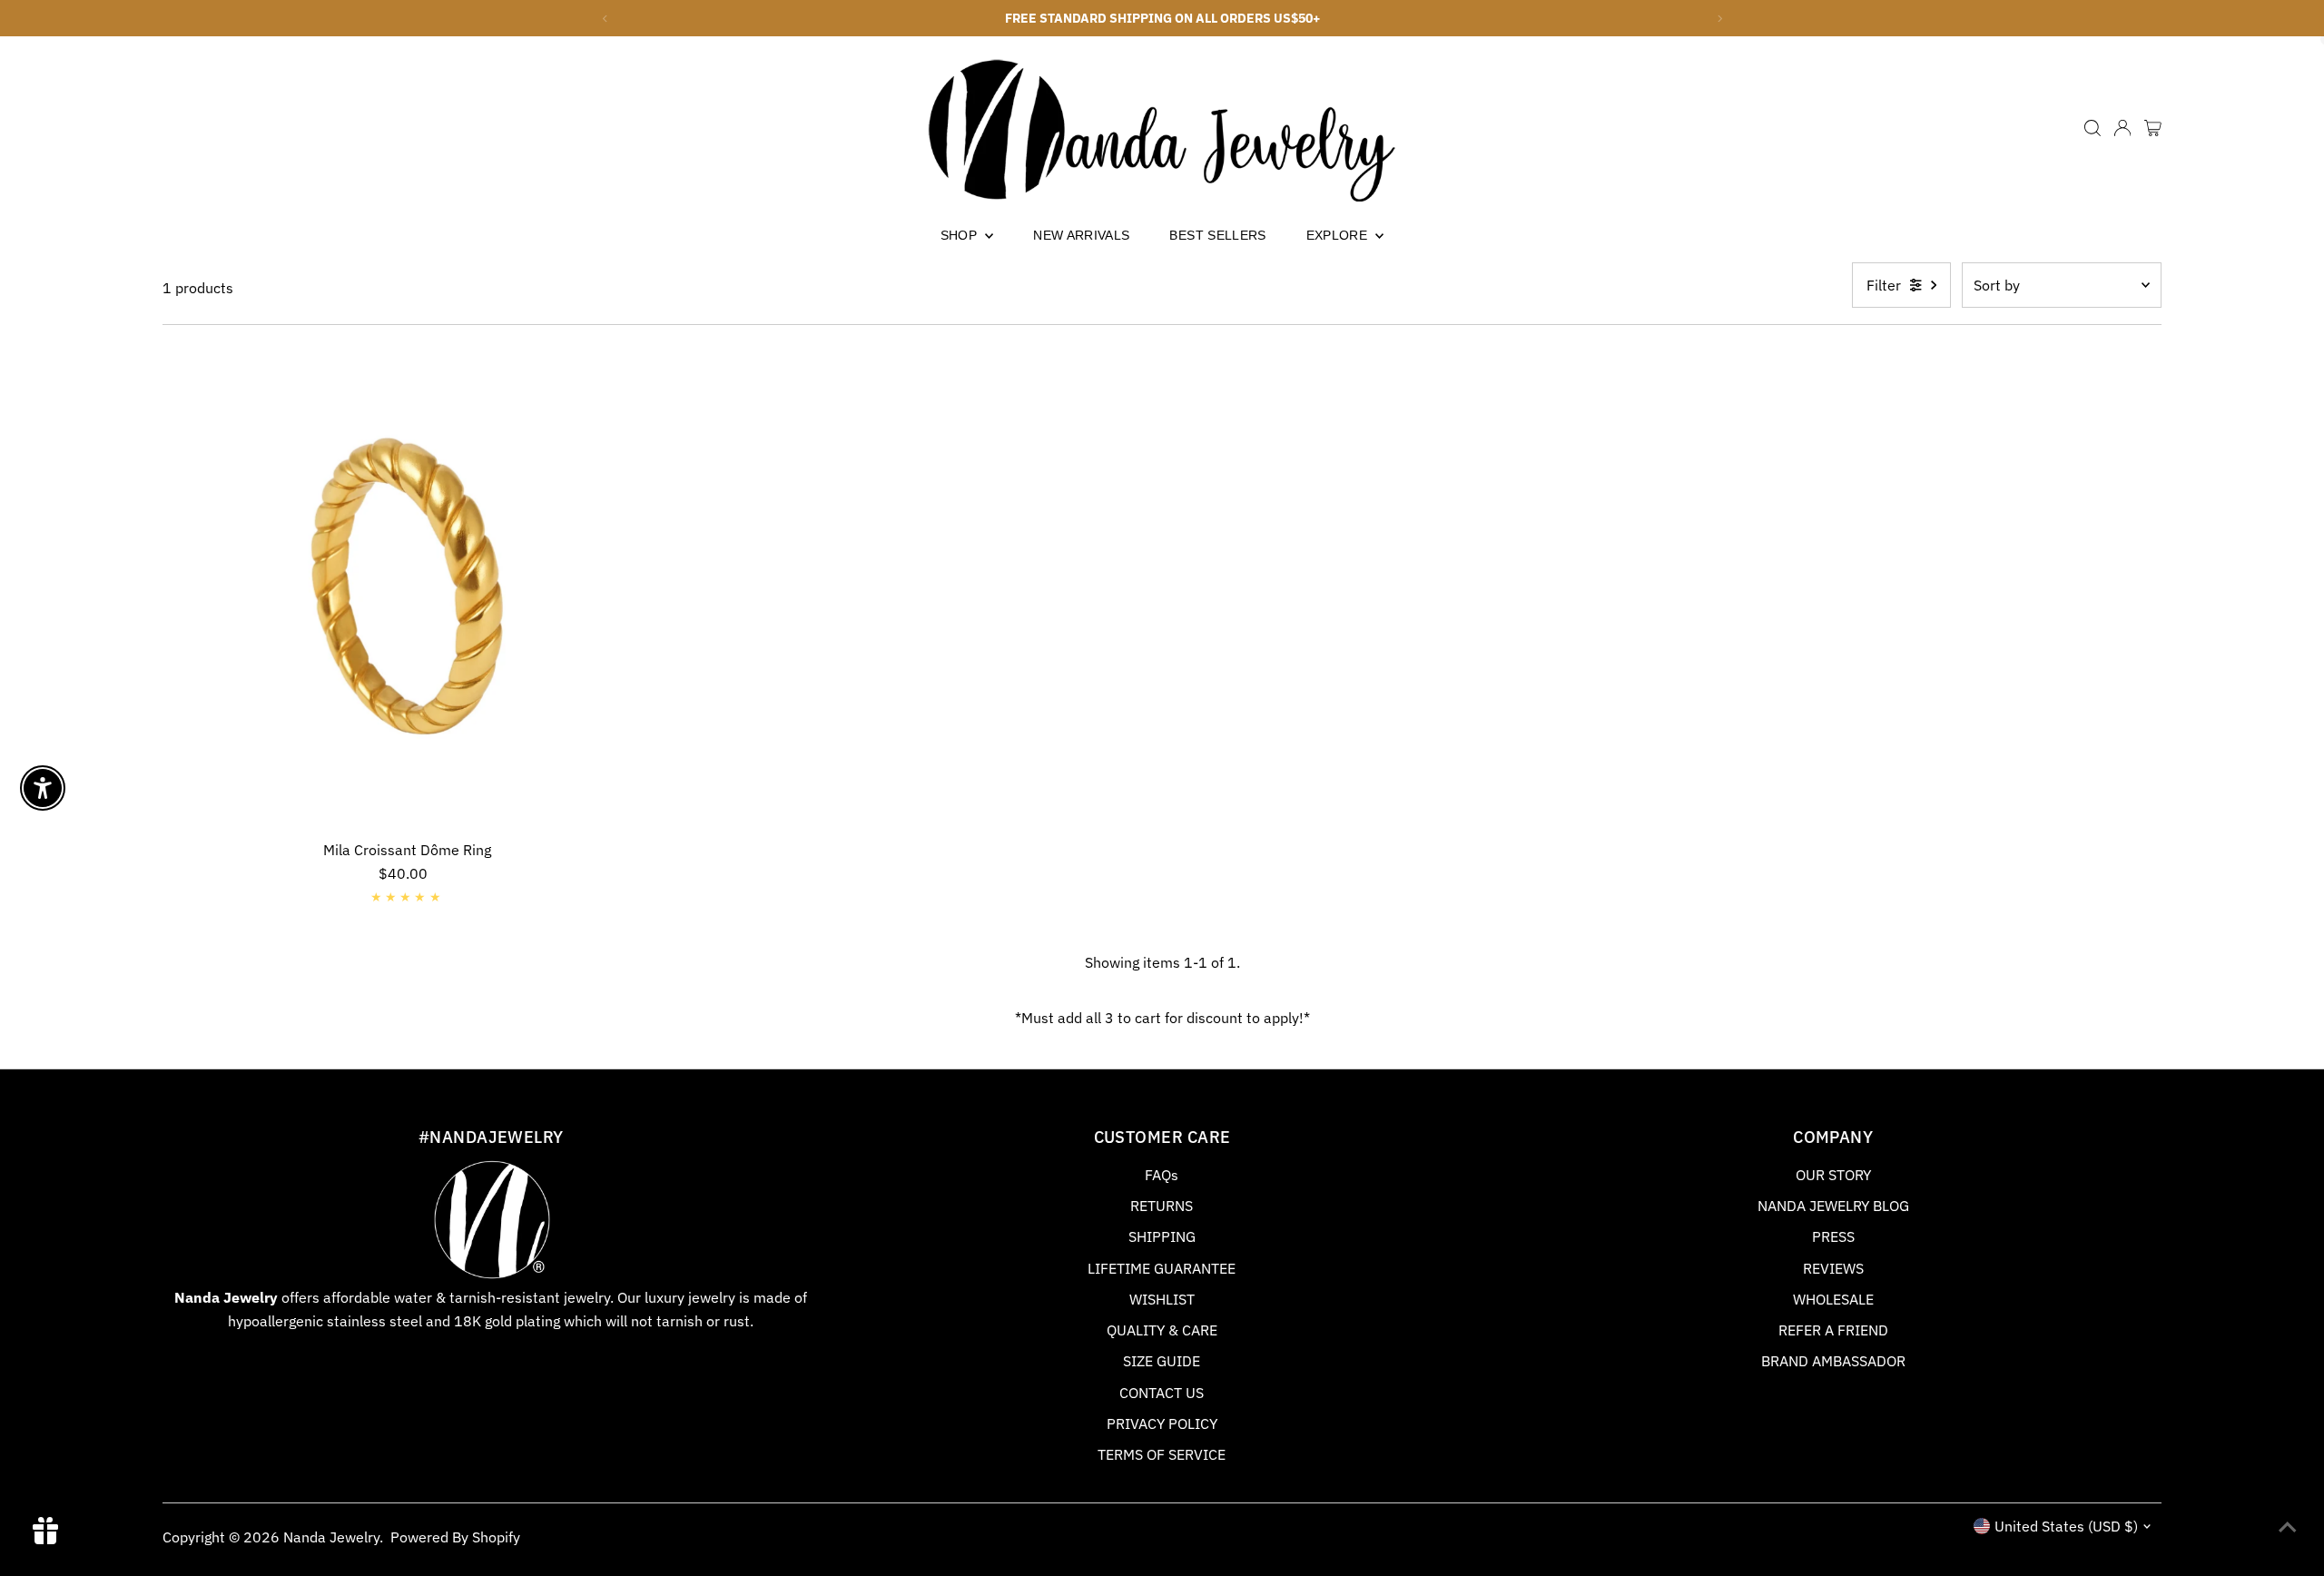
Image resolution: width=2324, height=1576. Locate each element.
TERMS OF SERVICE (1162, 1454)
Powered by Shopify (455, 1537)
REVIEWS (1833, 1268)
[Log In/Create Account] (2122, 128)
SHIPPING (1162, 1236)
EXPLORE (1339, 235)
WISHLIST (1162, 1299)
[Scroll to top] (2288, 1526)
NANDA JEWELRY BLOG (1833, 1206)
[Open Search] (2093, 128)
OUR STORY (1833, 1175)
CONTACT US (1162, 1393)
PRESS (1833, 1236)
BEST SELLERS (1217, 235)
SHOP (961, 235)
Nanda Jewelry (331, 1537)
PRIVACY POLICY (1162, 1423)
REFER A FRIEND (1833, 1330)
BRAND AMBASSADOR (1833, 1361)
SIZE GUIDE (1162, 1361)
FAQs (1162, 1175)
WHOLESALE (1833, 1299)
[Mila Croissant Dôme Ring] (407, 587)
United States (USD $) (2066, 1526)
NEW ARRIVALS (1081, 235)
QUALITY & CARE (1162, 1330)
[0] (2153, 128)
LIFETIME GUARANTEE (1162, 1268)
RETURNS (1162, 1206)
